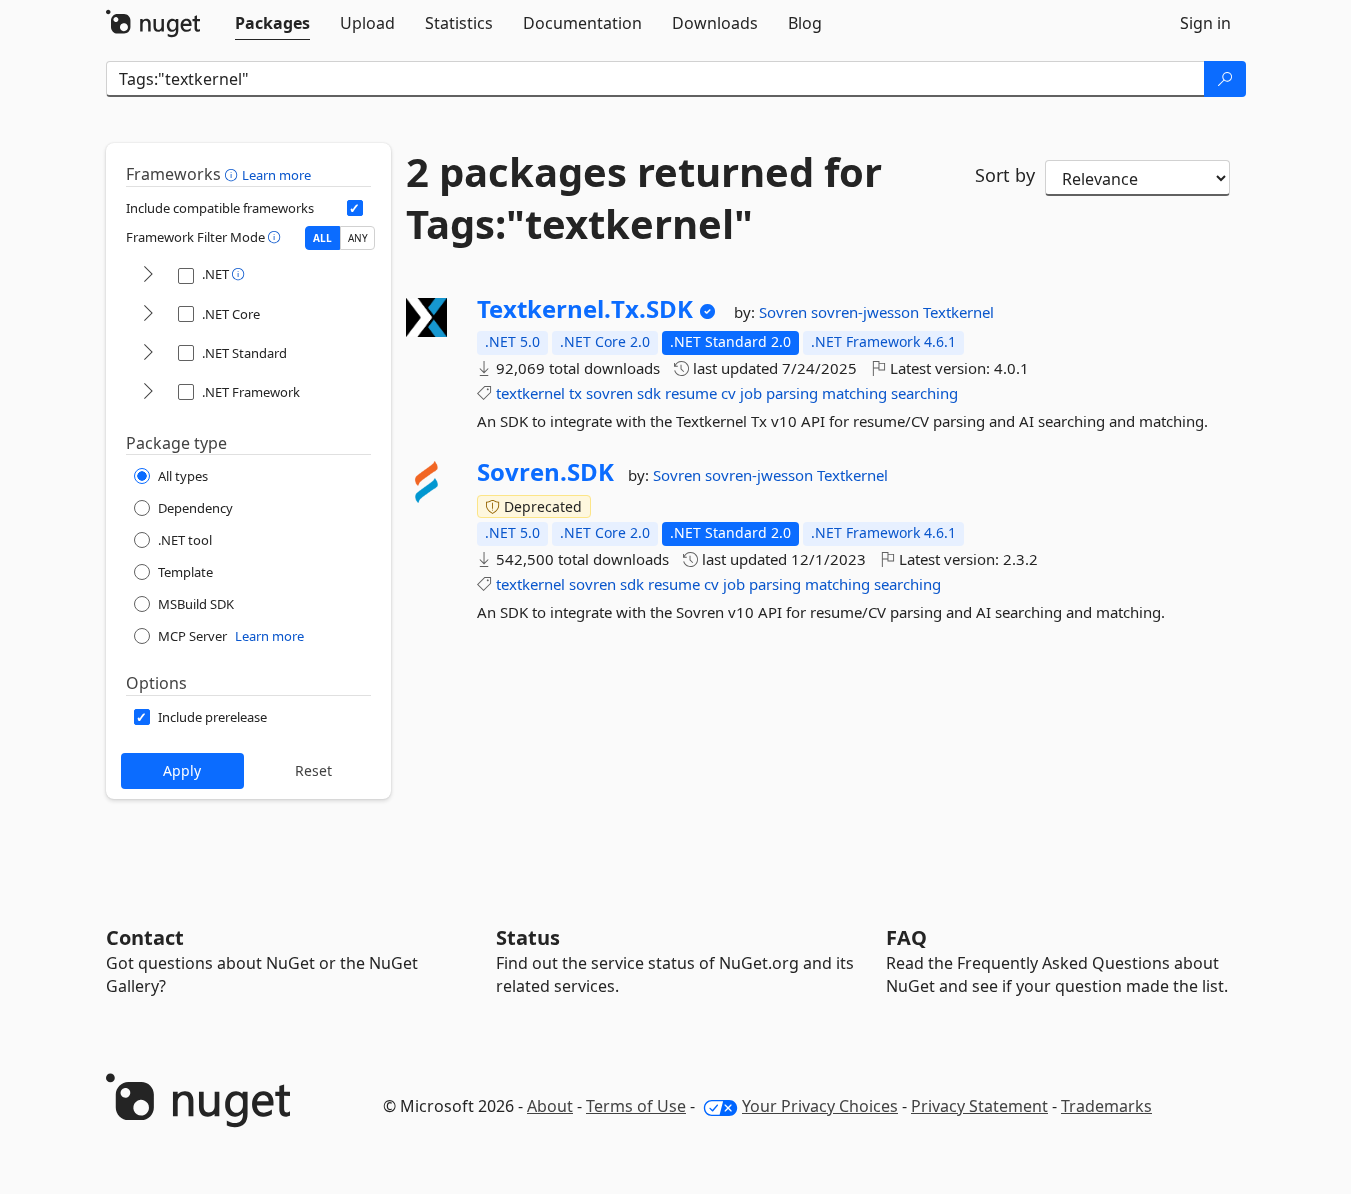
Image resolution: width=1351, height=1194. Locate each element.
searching (924, 393)
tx (575, 393)
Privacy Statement (979, 1106)
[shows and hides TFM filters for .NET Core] (148, 314)
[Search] (1225, 79)
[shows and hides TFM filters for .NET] (148, 275)
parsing (792, 393)
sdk (649, 393)
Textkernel (958, 312)
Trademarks (1106, 1106)
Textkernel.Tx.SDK (585, 309)
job (751, 393)
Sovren (785, 312)
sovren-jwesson (867, 312)
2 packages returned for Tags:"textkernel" (644, 198)
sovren (609, 393)
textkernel (530, 393)
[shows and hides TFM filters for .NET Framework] (148, 392)
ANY (358, 238)
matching (854, 393)
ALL (322, 238)
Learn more (276, 175)
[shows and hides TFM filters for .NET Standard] (148, 353)
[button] (233, 174)
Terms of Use (636, 1106)
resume (691, 393)
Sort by (1005, 175)
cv (728, 393)
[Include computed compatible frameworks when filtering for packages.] (355, 208)
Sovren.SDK (545, 472)
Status (528, 937)
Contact (145, 937)
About (550, 1106)
